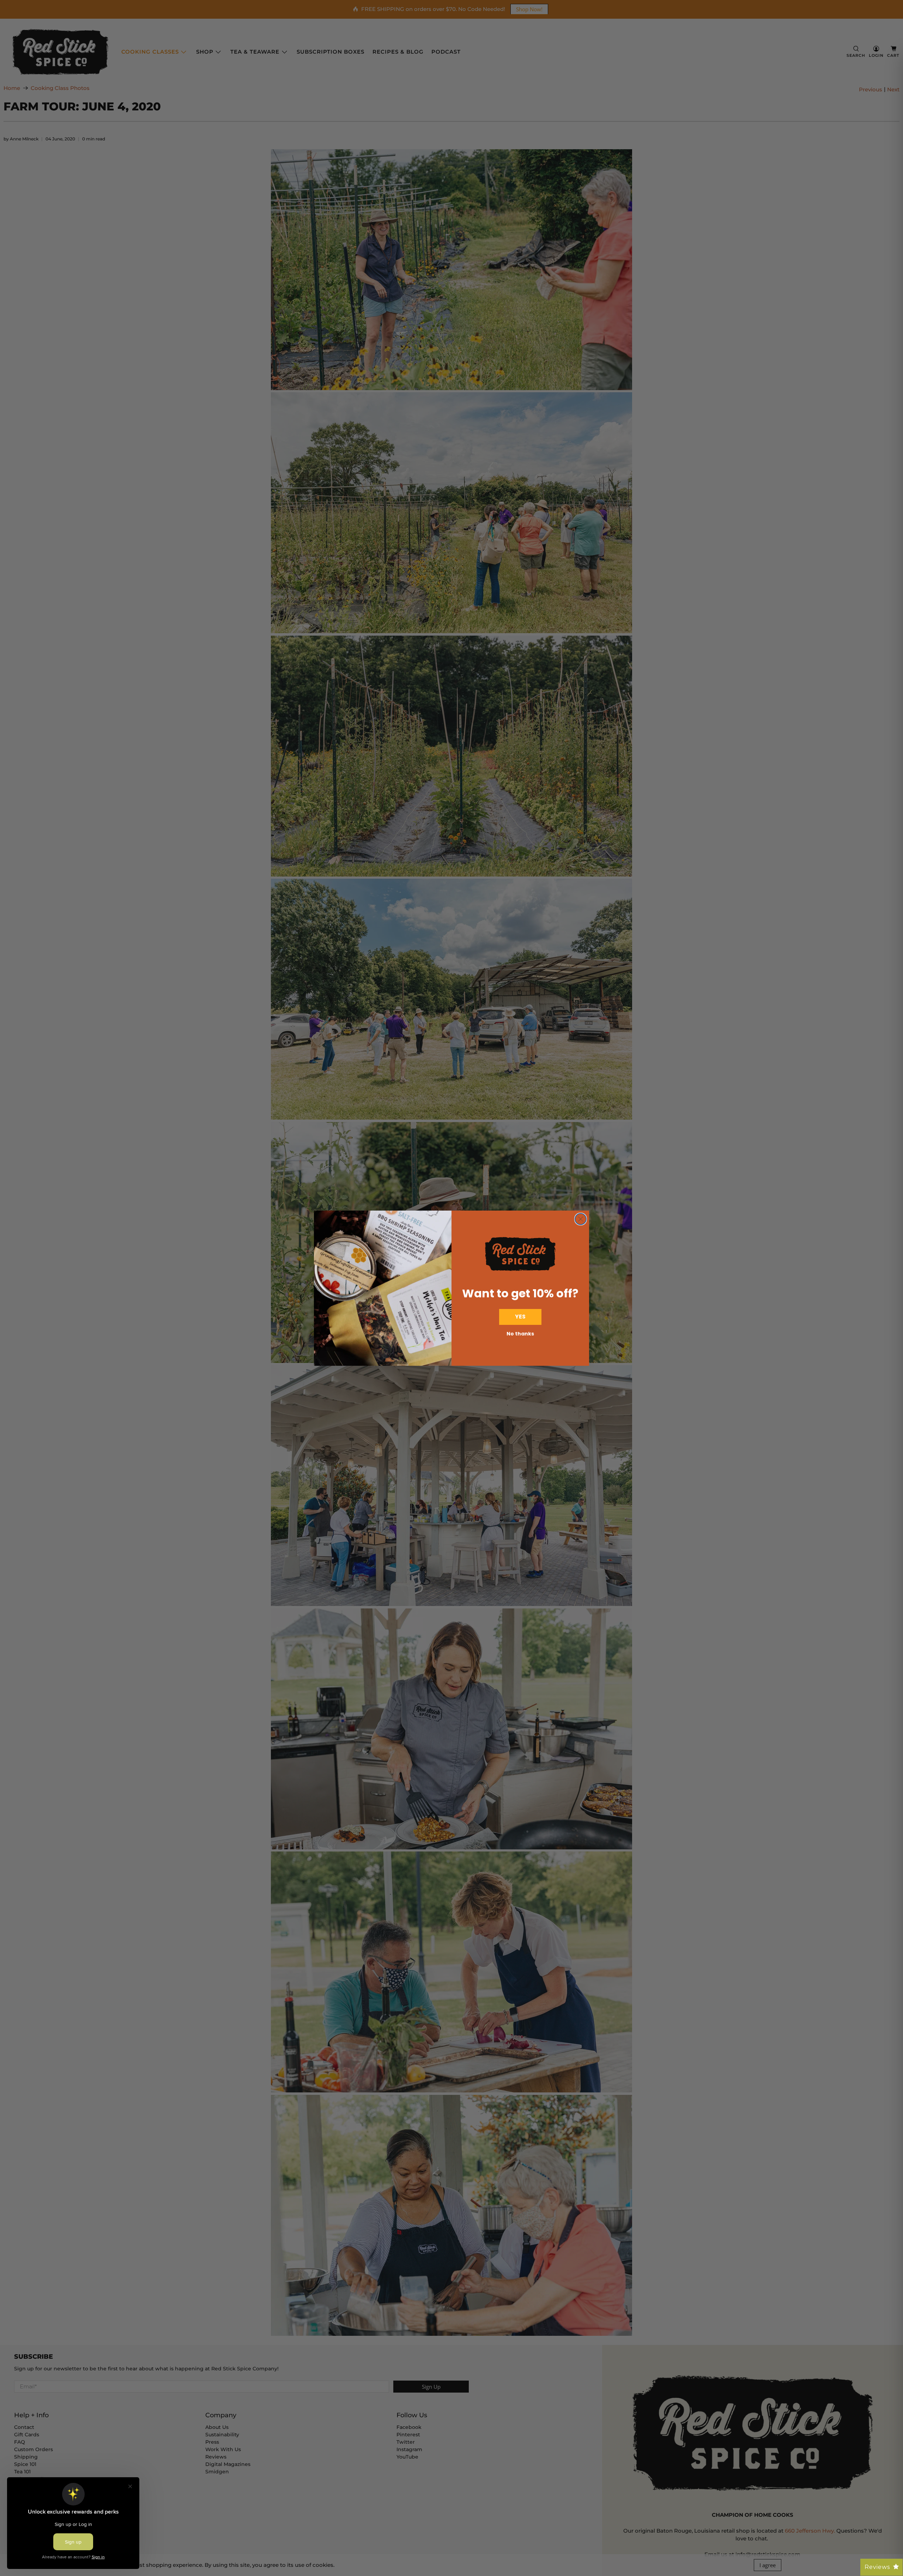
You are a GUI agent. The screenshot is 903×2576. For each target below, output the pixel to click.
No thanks (520, 1334)
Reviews (877, 2567)
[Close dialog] (581, 1219)
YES (520, 1317)
